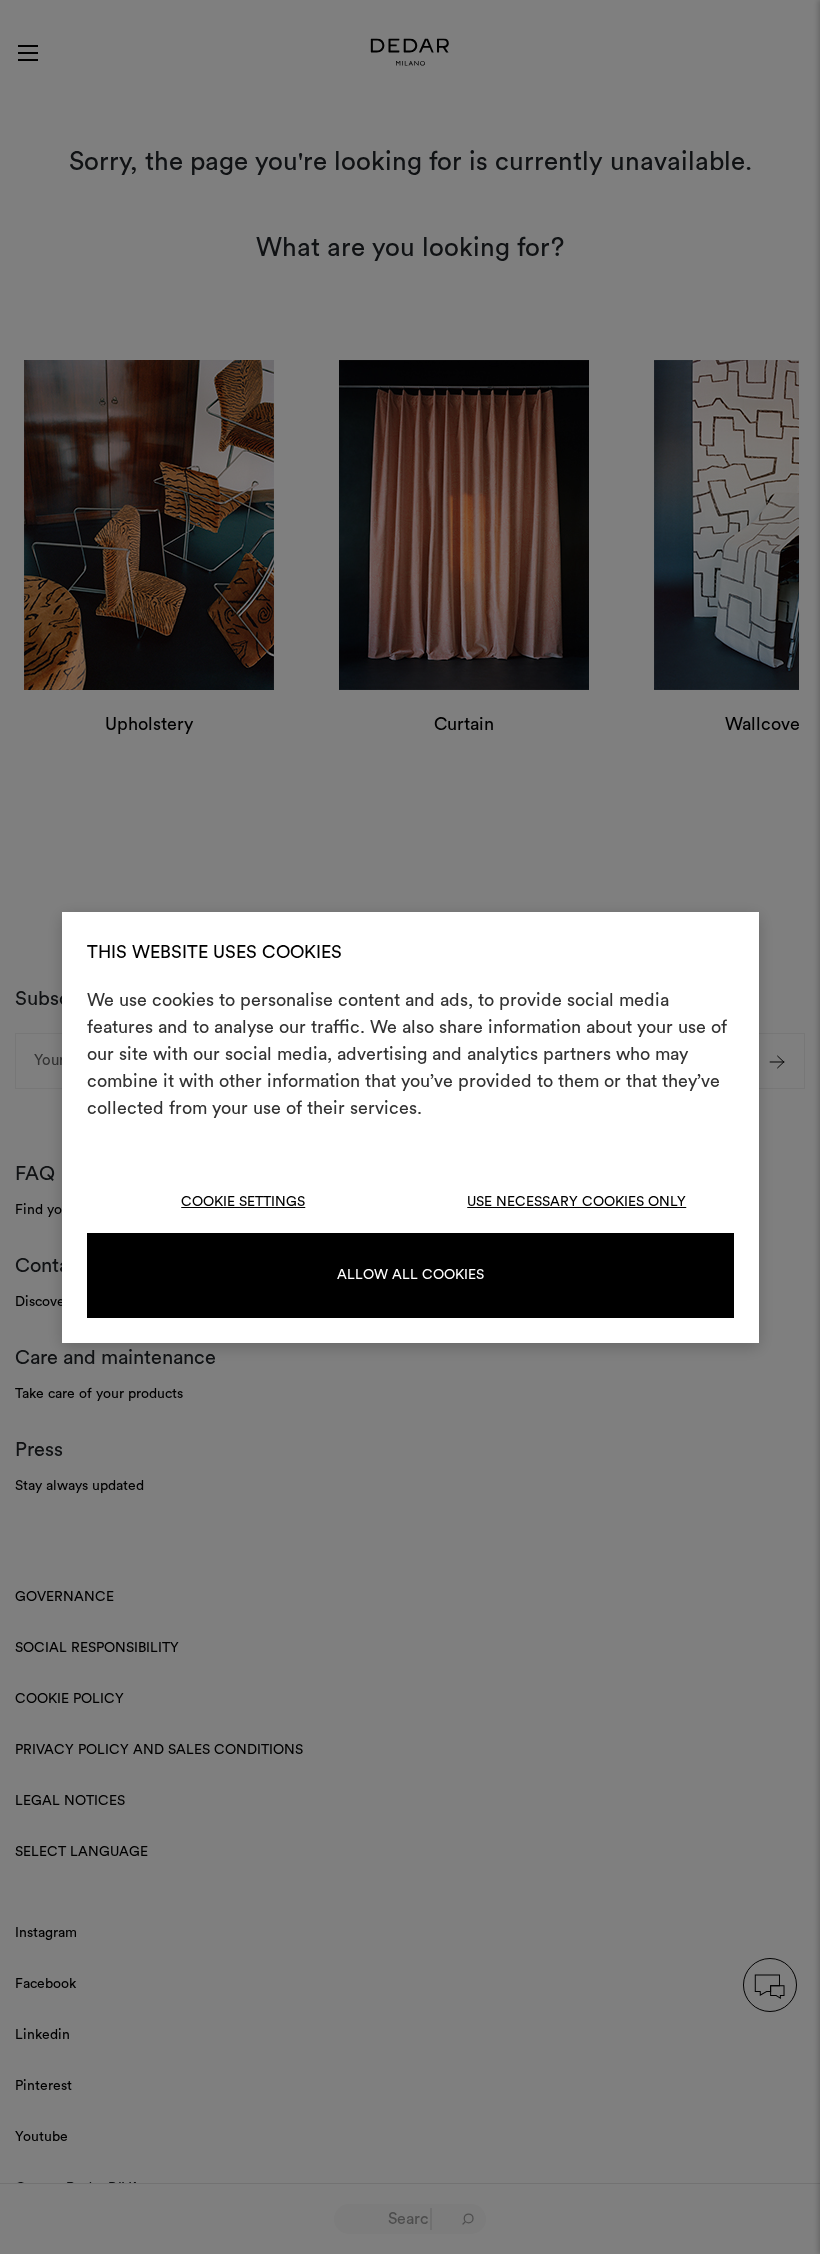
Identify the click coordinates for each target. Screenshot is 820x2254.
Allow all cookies (410, 1275)
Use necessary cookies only (576, 1202)
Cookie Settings (243, 1202)
